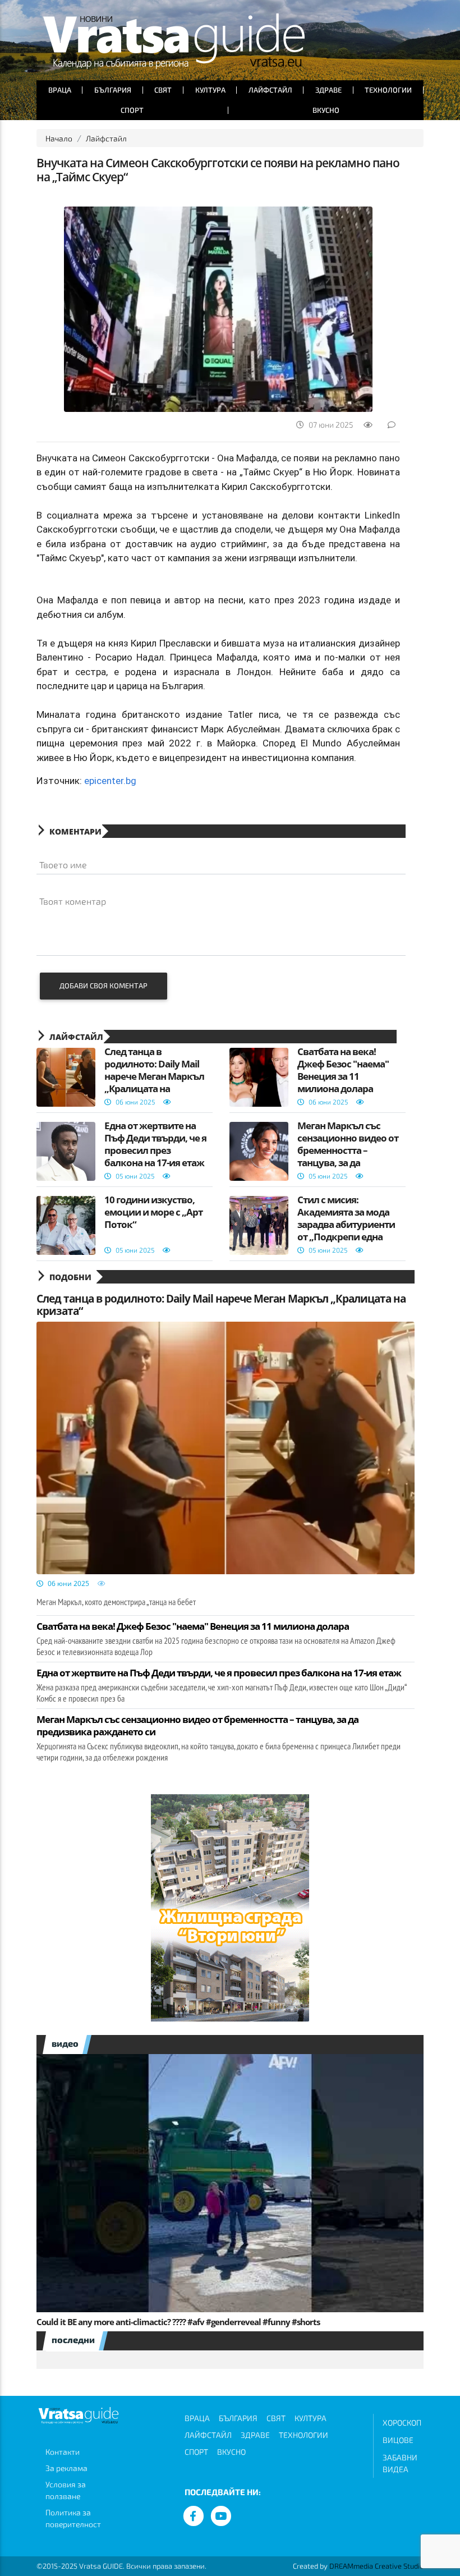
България (113, 90)
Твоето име (63, 865)
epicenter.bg (110, 781)
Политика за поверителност (73, 2518)
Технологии (388, 90)
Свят (163, 90)
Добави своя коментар (104, 986)
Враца (60, 90)
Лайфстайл (270, 90)
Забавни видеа (400, 2463)
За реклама (66, 2468)
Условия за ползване (66, 2490)
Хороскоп (402, 2423)
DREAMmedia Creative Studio (376, 2566)
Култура (210, 90)
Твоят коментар (73, 901)
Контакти (63, 2452)
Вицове (398, 2440)
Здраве (328, 90)
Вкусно (326, 110)
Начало (59, 138)
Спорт (132, 110)
